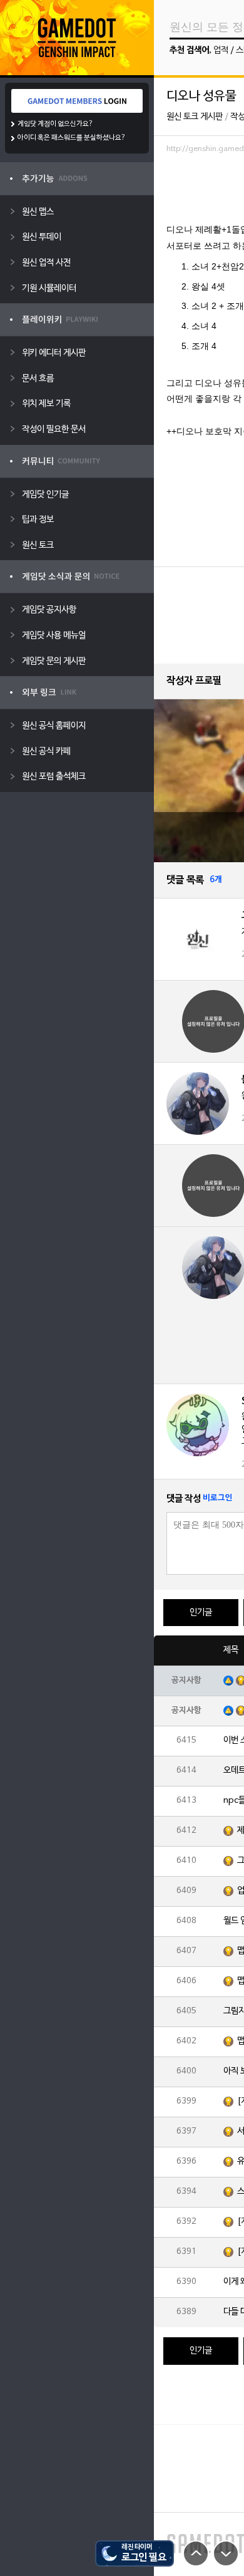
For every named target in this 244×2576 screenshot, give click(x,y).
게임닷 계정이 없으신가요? (55, 124)
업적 (221, 50)
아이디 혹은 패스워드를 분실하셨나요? (72, 138)
